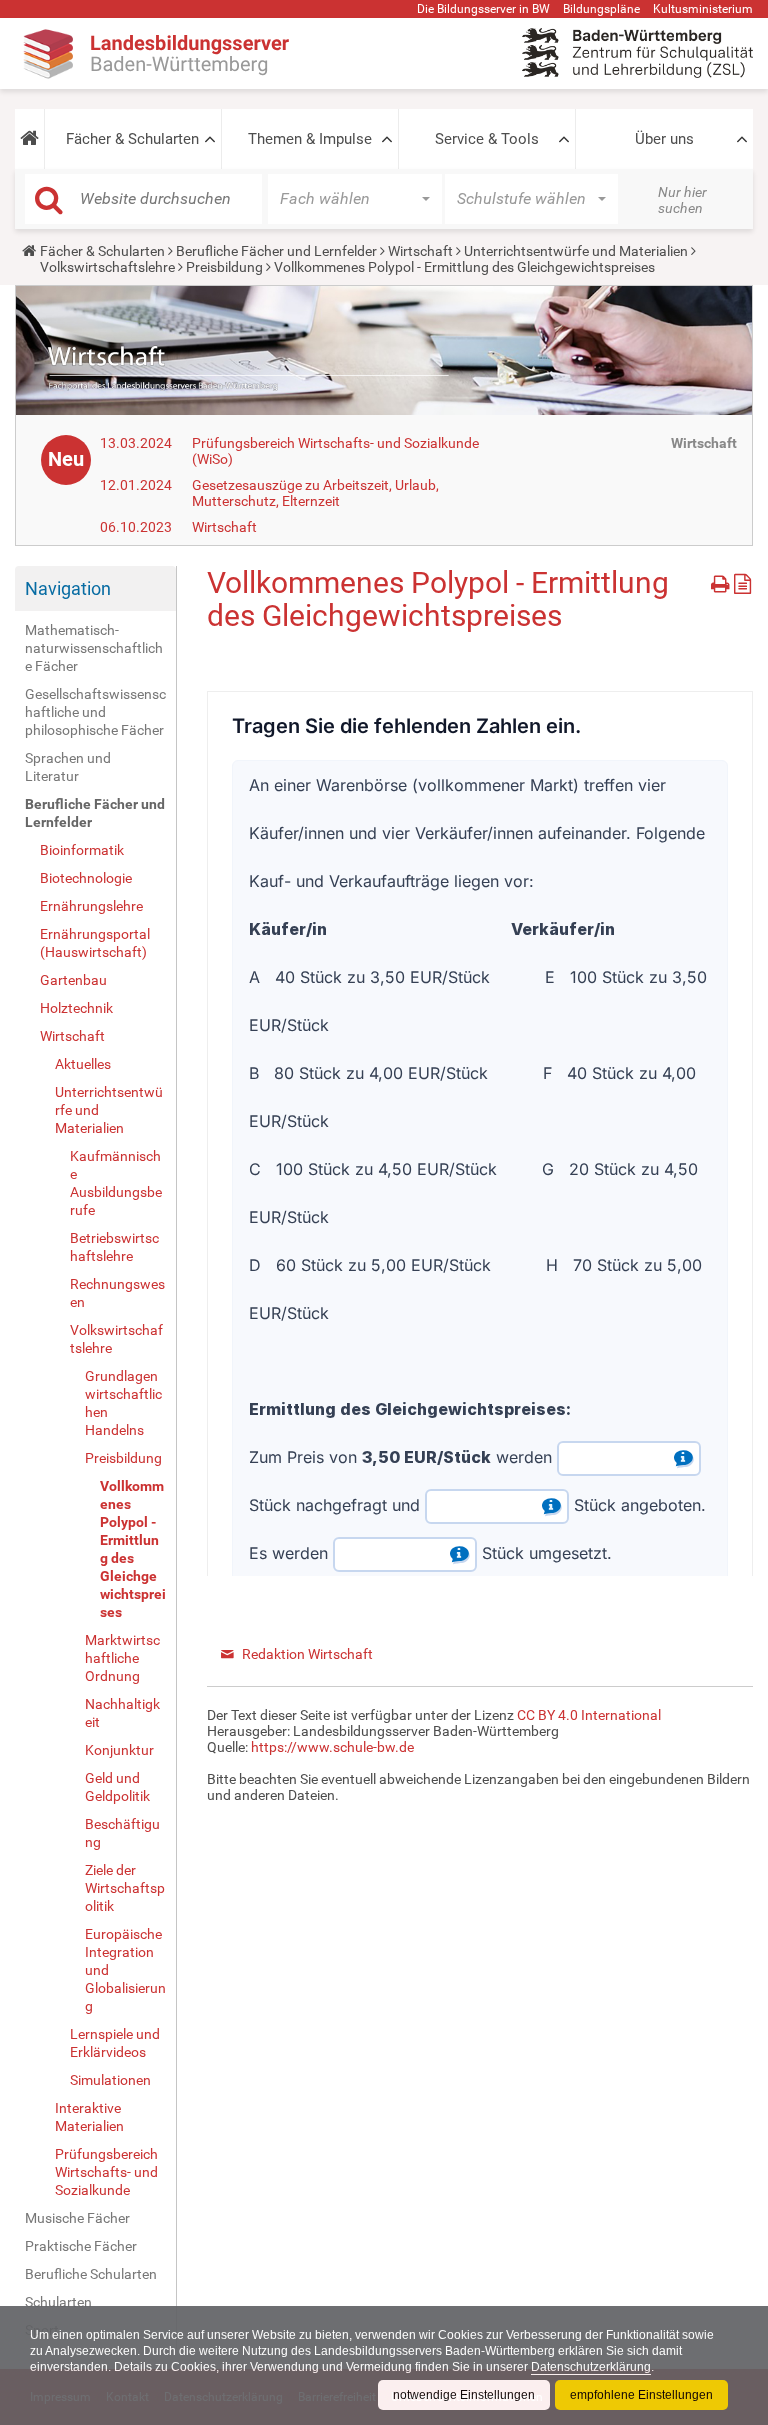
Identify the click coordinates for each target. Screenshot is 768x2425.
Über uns (664, 139)
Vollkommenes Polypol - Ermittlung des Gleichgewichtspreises (133, 1549)
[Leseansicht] (742, 580)
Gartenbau (73, 980)
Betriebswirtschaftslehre (114, 1247)
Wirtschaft (420, 251)
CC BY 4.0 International (589, 1715)
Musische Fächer (77, 2218)
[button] (29, 139)
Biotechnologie (86, 878)
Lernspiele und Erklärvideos (115, 2043)
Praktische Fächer (81, 2246)
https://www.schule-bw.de (332, 1747)
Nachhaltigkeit (122, 1713)
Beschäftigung (122, 1833)
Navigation (68, 588)
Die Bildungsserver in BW (483, 9)
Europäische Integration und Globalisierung (125, 1970)
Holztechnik (76, 1008)
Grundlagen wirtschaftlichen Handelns (123, 1403)
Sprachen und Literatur (68, 767)
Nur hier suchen (682, 200)
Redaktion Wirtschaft (307, 1654)
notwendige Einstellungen (464, 2395)
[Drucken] (722, 580)
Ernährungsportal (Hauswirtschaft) (95, 943)
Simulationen (110, 2080)
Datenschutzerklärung (591, 2367)
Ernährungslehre (91, 906)
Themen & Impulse (310, 139)
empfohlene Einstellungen (641, 2395)
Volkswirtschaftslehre (107, 267)
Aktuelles (83, 1064)
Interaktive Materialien (89, 2117)
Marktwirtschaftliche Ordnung (122, 1658)
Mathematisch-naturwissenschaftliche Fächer (94, 648)
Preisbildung (224, 267)
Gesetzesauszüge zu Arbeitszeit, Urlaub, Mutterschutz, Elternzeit (315, 493)
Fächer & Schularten (132, 139)
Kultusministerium (703, 9)
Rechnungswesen (117, 1293)
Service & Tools (487, 139)
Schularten (58, 2302)
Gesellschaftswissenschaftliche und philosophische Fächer (95, 712)
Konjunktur (119, 1750)
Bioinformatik (82, 850)
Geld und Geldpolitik (117, 1787)
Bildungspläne (601, 9)
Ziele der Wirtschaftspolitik (125, 1888)
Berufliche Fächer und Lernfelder (276, 251)
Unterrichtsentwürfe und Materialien (576, 251)
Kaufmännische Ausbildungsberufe (116, 1183)
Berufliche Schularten (91, 2274)
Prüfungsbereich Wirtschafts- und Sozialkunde (106, 2172)
